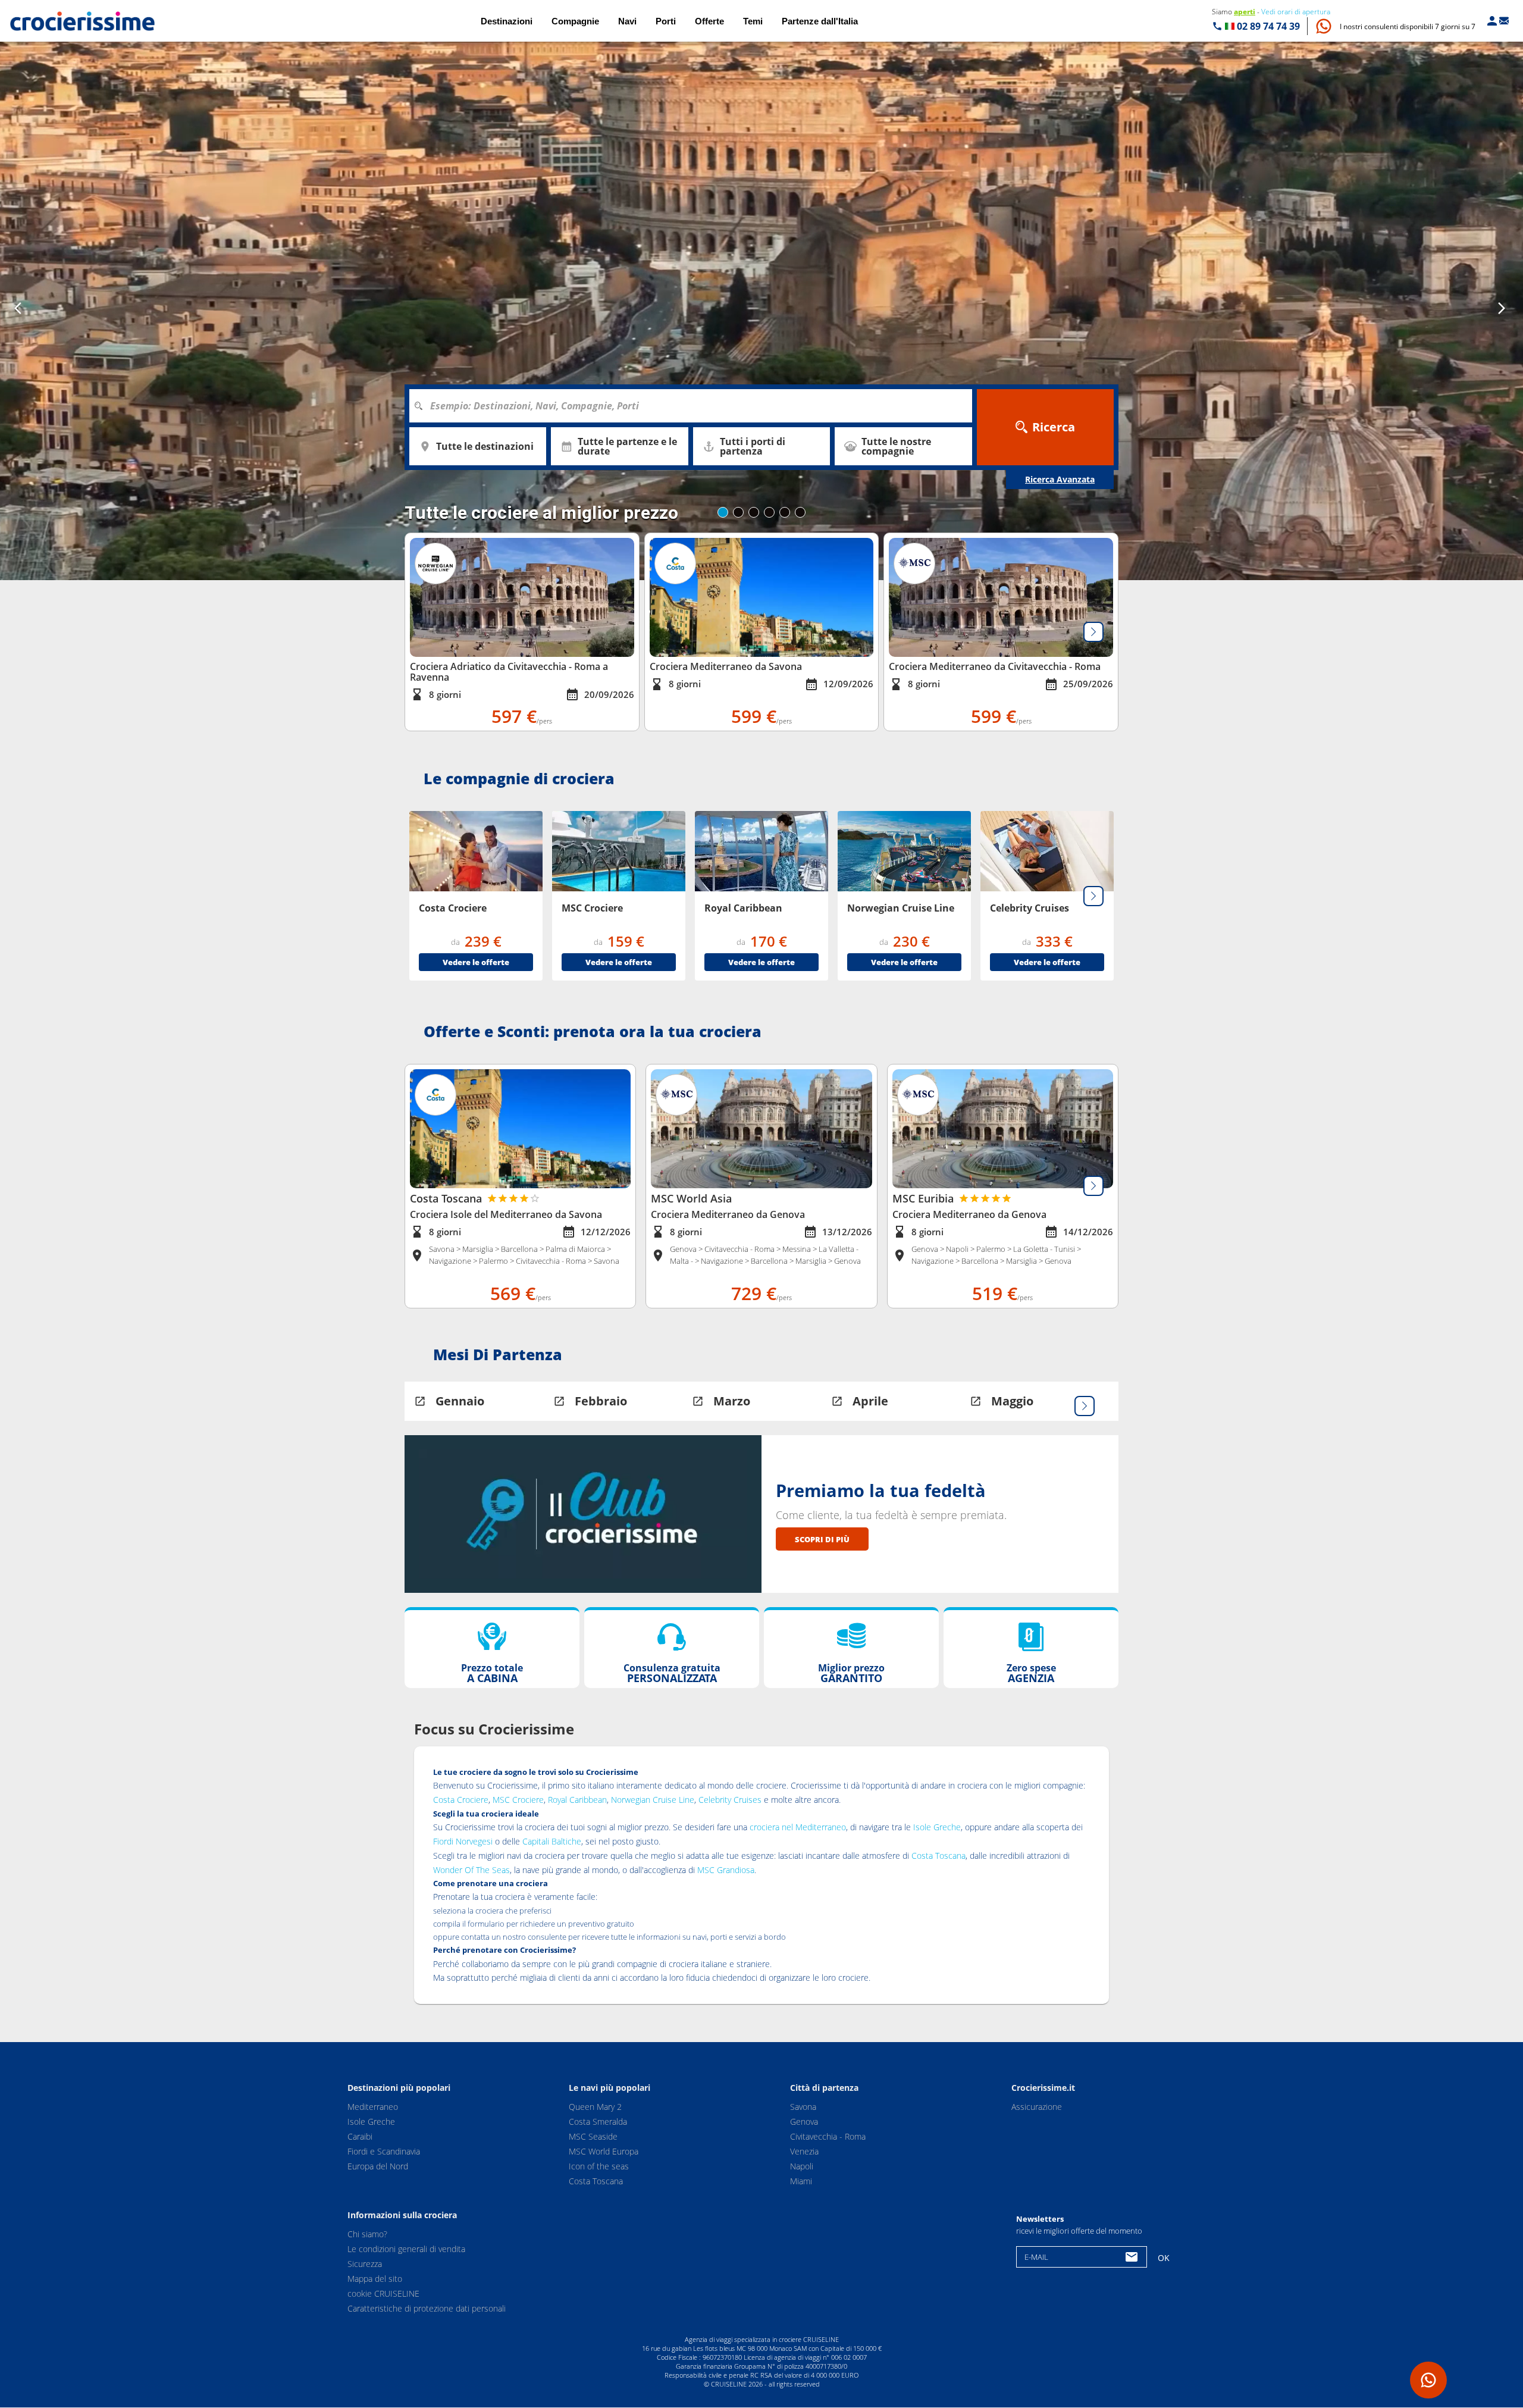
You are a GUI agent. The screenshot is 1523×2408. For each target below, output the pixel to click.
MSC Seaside (593, 2136)
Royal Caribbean (577, 1800)
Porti (666, 21)
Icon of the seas (599, 2166)
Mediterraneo (373, 2107)
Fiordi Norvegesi (463, 1841)
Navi (627, 21)
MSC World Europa (604, 2151)
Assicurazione (1037, 2107)
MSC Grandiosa (726, 1870)
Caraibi (360, 2136)
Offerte (709, 21)
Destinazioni (507, 21)
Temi (753, 21)
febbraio (601, 1401)
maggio (1012, 1401)
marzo (732, 1401)
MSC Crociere (518, 1800)
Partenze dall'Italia (820, 21)
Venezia (804, 2151)
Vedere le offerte (476, 962)
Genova (804, 2122)
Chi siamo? (367, 2235)
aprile (870, 1401)
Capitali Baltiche (552, 1841)
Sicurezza (365, 2264)
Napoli (802, 2166)
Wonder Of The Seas (471, 1870)
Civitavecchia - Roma (828, 2136)
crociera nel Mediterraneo (798, 1827)
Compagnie (575, 21)
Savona (803, 2107)
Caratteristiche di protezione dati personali (427, 2309)
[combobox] (695, 406)
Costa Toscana (938, 1856)
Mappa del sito (375, 2279)
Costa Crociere (461, 1800)
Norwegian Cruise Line (653, 1800)
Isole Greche (937, 1827)
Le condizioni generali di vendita (406, 2249)
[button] (1408, 26)
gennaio (460, 1401)
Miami (801, 2181)
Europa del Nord (378, 2166)
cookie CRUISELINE (383, 2294)
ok (1164, 2258)
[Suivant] (1093, 632)
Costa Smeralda (598, 2122)
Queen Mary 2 (595, 2107)
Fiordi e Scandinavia (384, 2151)
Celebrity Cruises (730, 1800)
